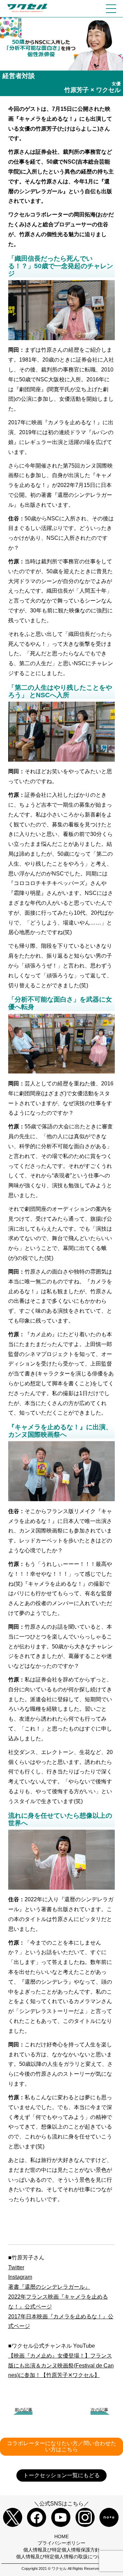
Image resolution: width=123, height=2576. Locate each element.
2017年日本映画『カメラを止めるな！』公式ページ (61, 2321)
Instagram (20, 2277)
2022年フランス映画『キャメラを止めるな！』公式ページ (58, 2302)
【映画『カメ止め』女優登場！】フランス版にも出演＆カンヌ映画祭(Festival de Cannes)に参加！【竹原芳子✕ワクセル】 (61, 2366)
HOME (61, 2536)
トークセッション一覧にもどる (61, 2475)
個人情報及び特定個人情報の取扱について (61, 2557)
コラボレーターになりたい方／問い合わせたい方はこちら (61, 2446)
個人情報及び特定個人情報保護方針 (61, 2550)
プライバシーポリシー (61, 2543)
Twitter (16, 2267)
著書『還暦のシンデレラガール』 (49, 2287)
